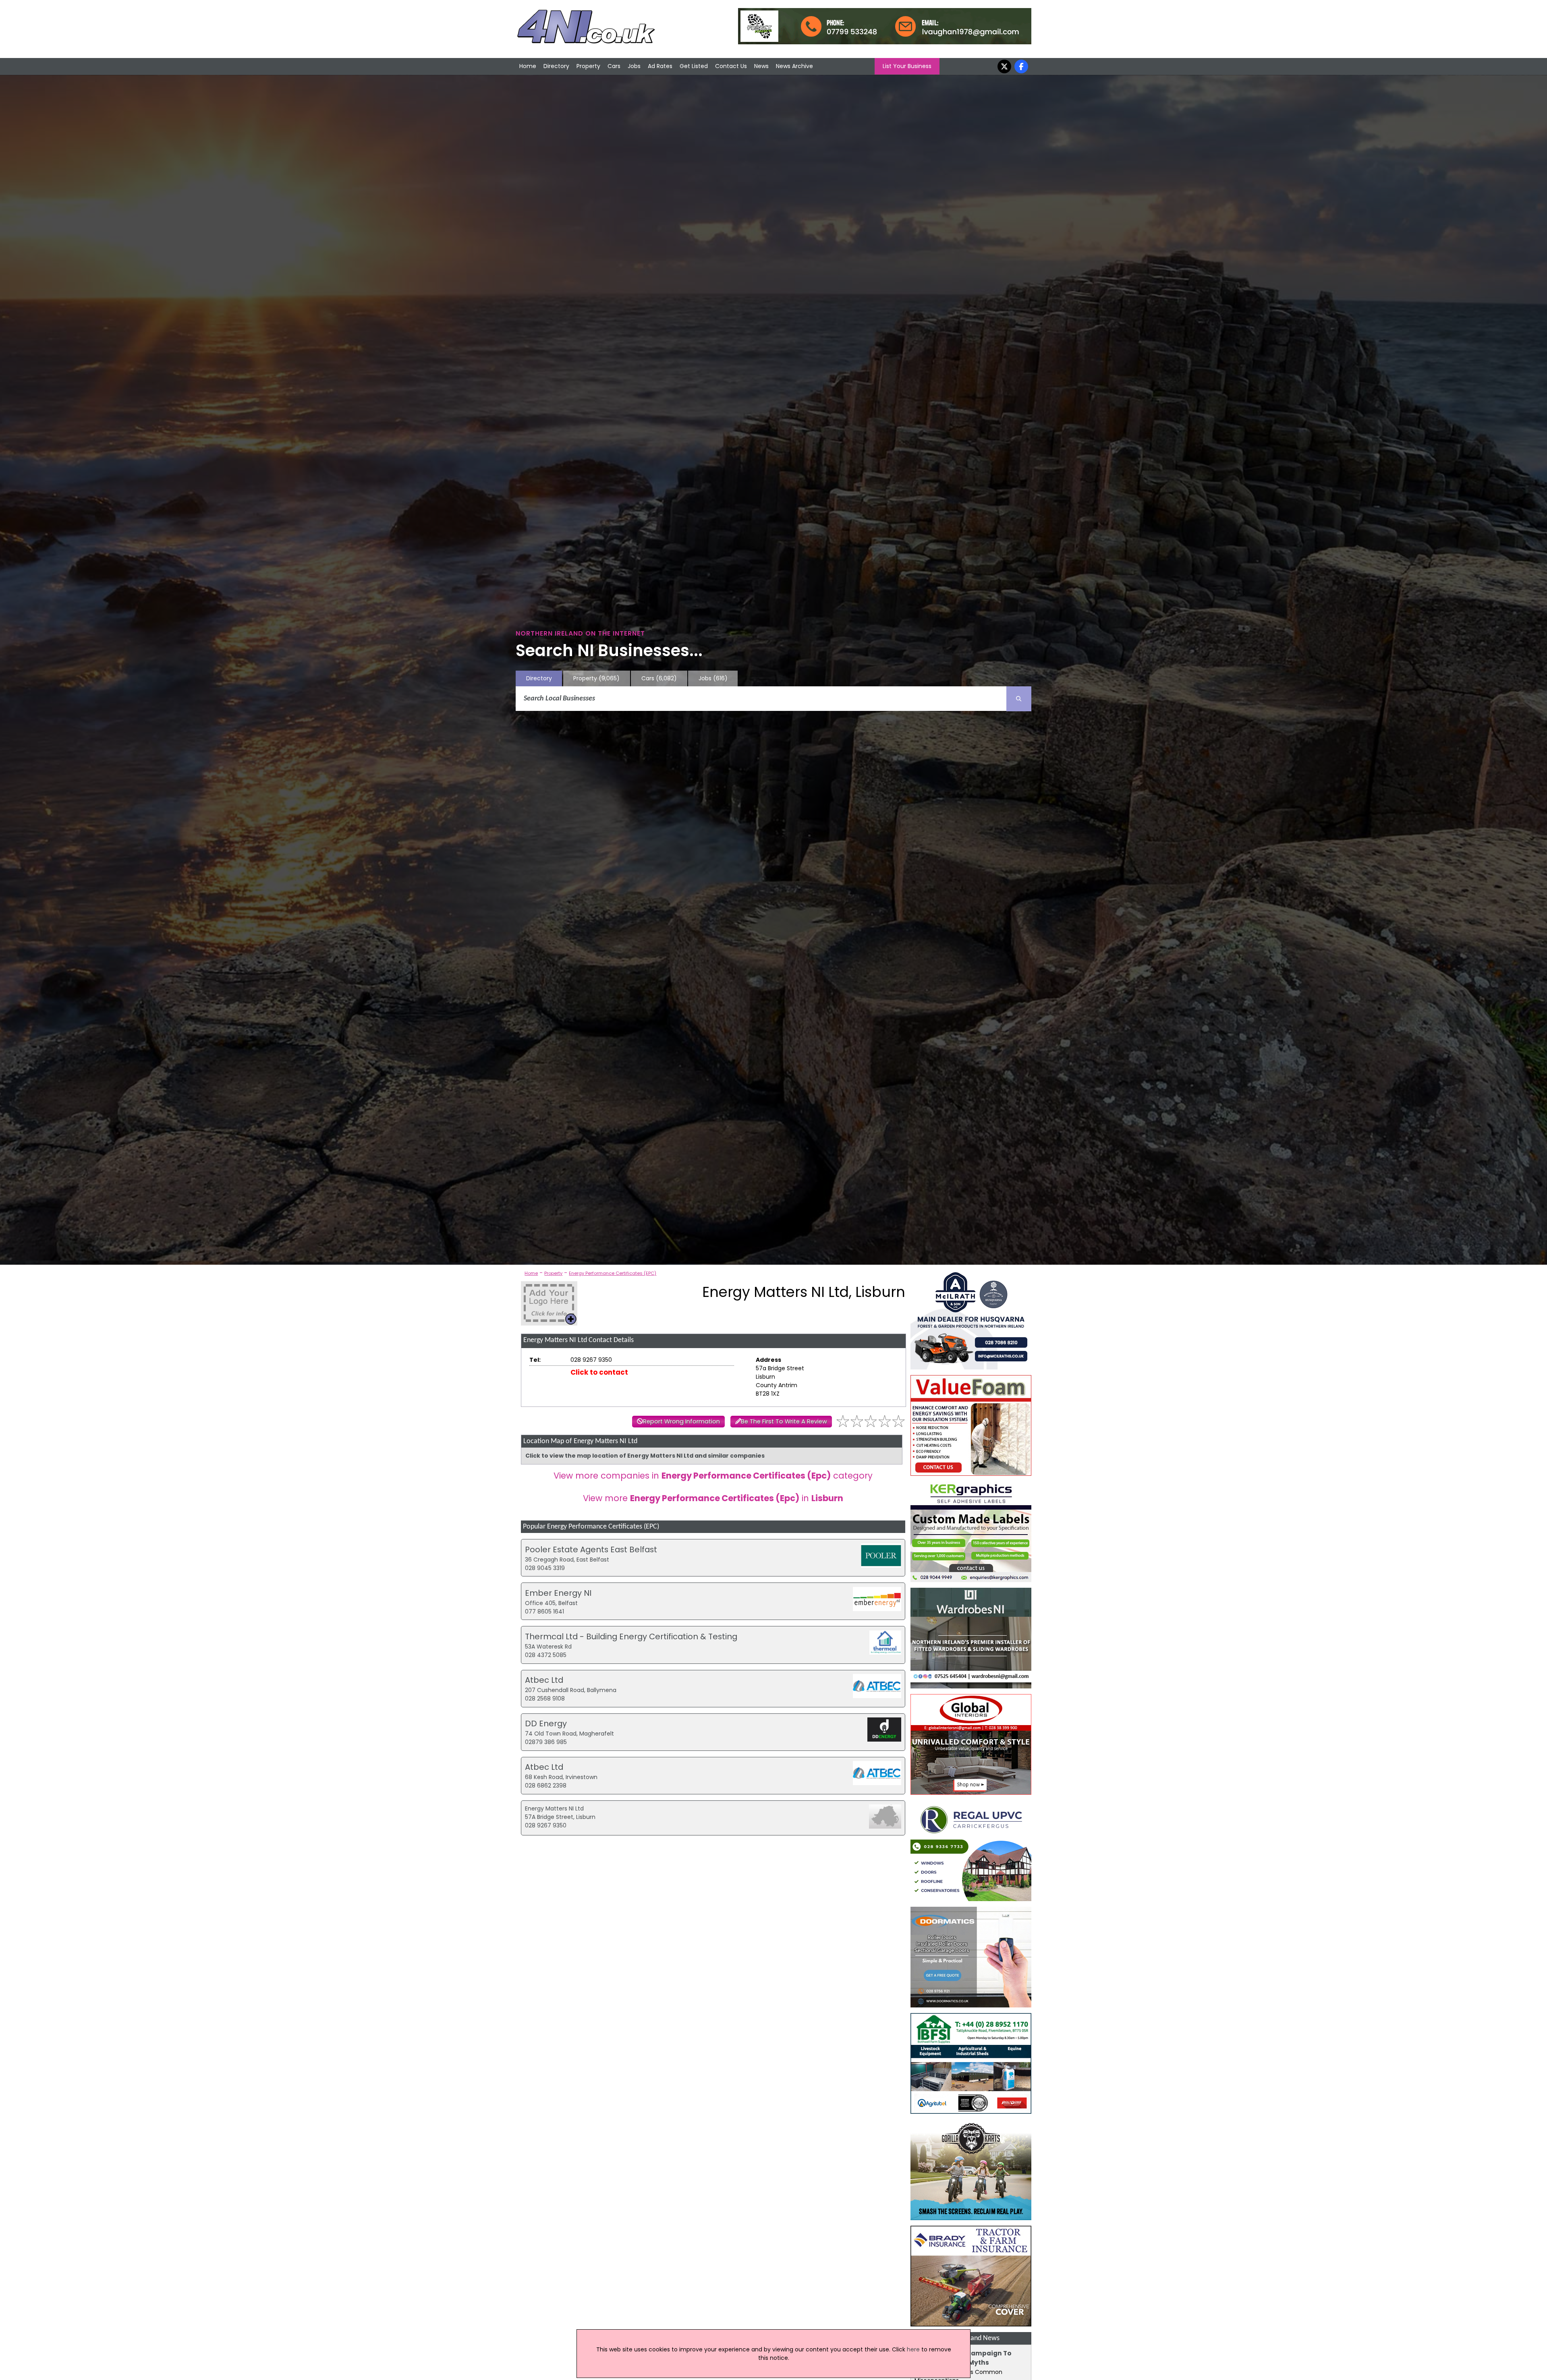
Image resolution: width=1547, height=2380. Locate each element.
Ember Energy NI (558, 1593)
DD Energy (546, 1723)
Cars (614, 66)
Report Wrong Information (681, 1421)
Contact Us (731, 66)
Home (528, 66)
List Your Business (907, 66)
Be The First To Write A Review (784, 1421)
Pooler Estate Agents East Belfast (591, 1549)
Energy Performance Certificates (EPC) (613, 1273)
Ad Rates (660, 66)
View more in (713, 1498)
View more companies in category (713, 1476)
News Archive (794, 66)
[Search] (1019, 699)
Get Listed (694, 66)
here (913, 2349)
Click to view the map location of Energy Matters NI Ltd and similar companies (645, 1456)
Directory (556, 66)
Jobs (634, 66)
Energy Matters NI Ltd (554, 1808)
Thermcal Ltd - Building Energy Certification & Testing (631, 1636)
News (761, 66)
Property (588, 66)
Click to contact (599, 1372)
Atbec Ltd (544, 1680)
